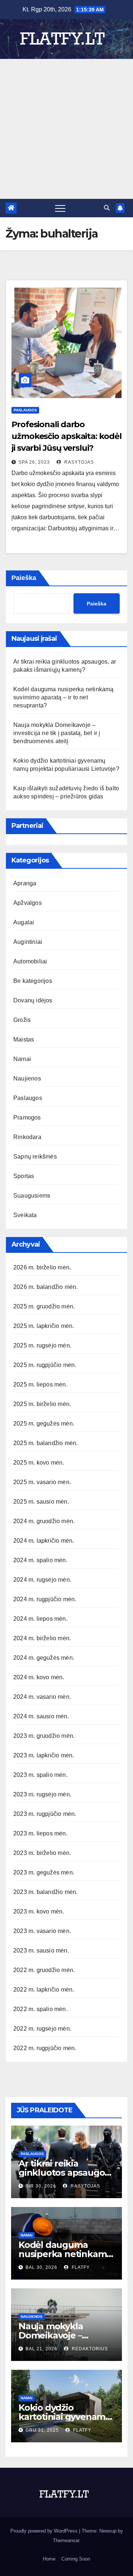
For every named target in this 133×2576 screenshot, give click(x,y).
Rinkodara (27, 1137)
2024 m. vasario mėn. (42, 1697)
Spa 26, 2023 (34, 462)
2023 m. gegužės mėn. (44, 1872)
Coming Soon (76, 2559)
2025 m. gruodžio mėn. (44, 1306)
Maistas (24, 1039)
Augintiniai (28, 942)
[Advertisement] (66, 129)
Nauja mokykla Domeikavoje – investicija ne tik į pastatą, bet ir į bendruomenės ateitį (57, 733)
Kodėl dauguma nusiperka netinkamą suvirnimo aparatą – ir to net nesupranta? (64, 697)
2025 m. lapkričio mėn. (44, 1326)
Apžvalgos (28, 903)
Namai (22, 1059)
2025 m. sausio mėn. (41, 1502)
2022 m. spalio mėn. (40, 2009)
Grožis (22, 1020)
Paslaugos (25, 410)
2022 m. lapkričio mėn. (44, 1990)
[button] (107, 208)
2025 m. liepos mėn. (40, 1384)
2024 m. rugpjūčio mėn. (45, 1599)
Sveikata (25, 1215)
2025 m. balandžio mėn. (45, 1443)
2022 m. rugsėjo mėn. (42, 2029)
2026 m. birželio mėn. (42, 1267)
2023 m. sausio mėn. (41, 1951)
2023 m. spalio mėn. (40, 1775)
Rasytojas (78, 462)
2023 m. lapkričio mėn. (44, 1755)
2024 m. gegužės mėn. (44, 1658)
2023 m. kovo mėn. (39, 1911)
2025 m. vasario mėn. (42, 1482)
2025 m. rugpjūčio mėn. (45, 1365)
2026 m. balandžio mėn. (45, 1287)
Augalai (24, 922)
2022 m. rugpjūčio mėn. (45, 2048)
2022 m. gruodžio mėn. (44, 1970)
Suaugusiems (32, 1196)
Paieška (24, 578)
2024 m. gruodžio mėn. (44, 1521)
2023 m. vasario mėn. (42, 1931)
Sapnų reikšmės (35, 1157)
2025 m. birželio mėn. (42, 1404)
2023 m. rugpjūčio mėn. (45, 1814)
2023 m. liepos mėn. (40, 1833)
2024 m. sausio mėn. (41, 1716)
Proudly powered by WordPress (45, 2531)
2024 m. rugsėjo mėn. (42, 1580)
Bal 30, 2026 (41, 2267)
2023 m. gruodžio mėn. (44, 1736)
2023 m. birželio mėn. (42, 1853)
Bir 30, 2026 (41, 2186)
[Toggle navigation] (60, 208)
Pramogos (27, 1117)
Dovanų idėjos (33, 1000)
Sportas (24, 1176)
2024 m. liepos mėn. (40, 1619)
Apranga (25, 883)
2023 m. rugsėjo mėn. (42, 1794)
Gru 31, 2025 (42, 2430)
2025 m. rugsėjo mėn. (42, 1345)
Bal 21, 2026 (41, 2349)
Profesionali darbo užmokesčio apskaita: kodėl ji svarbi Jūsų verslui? (66, 436)
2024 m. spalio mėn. (40, 1560)
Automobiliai (30, 961)
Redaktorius (89, 2349)
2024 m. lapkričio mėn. (44, 1541)
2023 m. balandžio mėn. (45, 1892)
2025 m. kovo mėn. (39, 1463)
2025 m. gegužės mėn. (44, 1424)
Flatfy (80, 2267)
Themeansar (66, 2540)
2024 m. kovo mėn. (39, 1677)
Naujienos (27, 1078)
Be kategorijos (33, 981)
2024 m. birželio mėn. (42, 1638)
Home (49, 2559)
